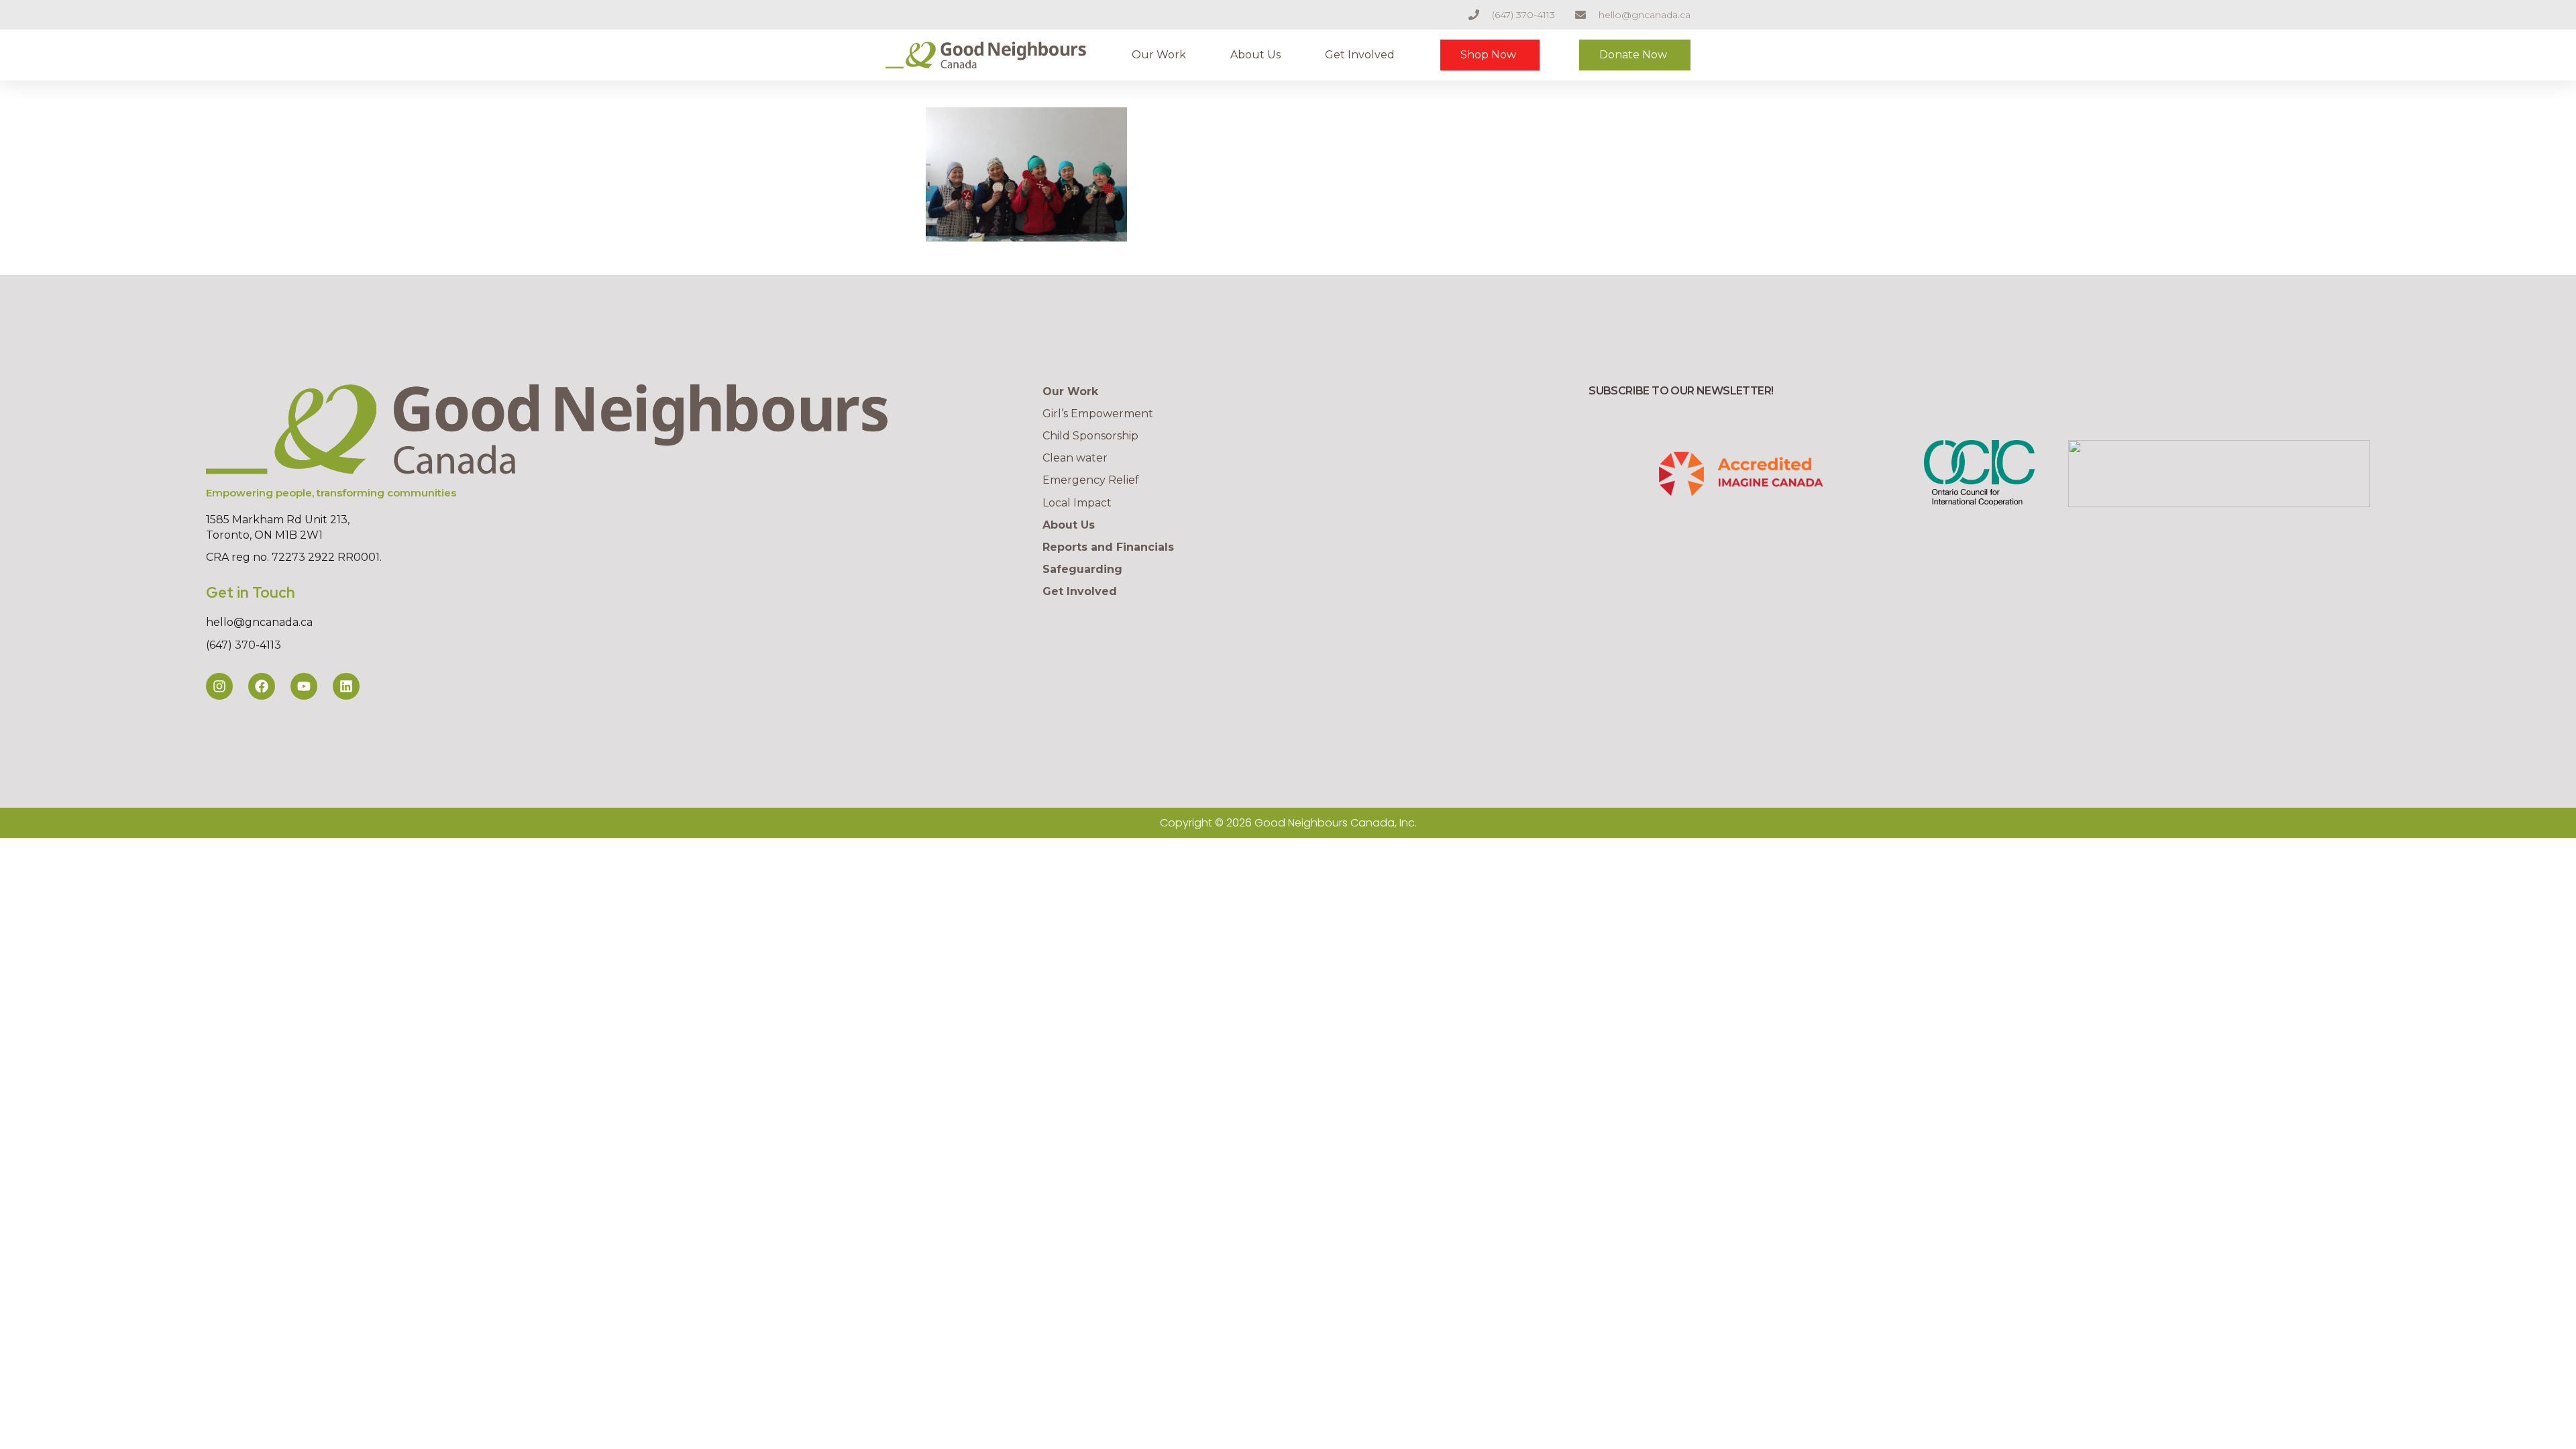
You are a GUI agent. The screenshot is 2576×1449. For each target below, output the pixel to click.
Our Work (1159, 55)
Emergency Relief (1091, 480)
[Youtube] (304, 686)
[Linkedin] (346, 686)
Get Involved (1360, 55)
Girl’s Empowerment (1098, 414)
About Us (1255, 55)
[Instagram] (219, 686)
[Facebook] (262, 686)
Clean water (1075, 458)
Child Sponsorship (1090, 436)
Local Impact (1077, 503)
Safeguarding (1082, 569)
